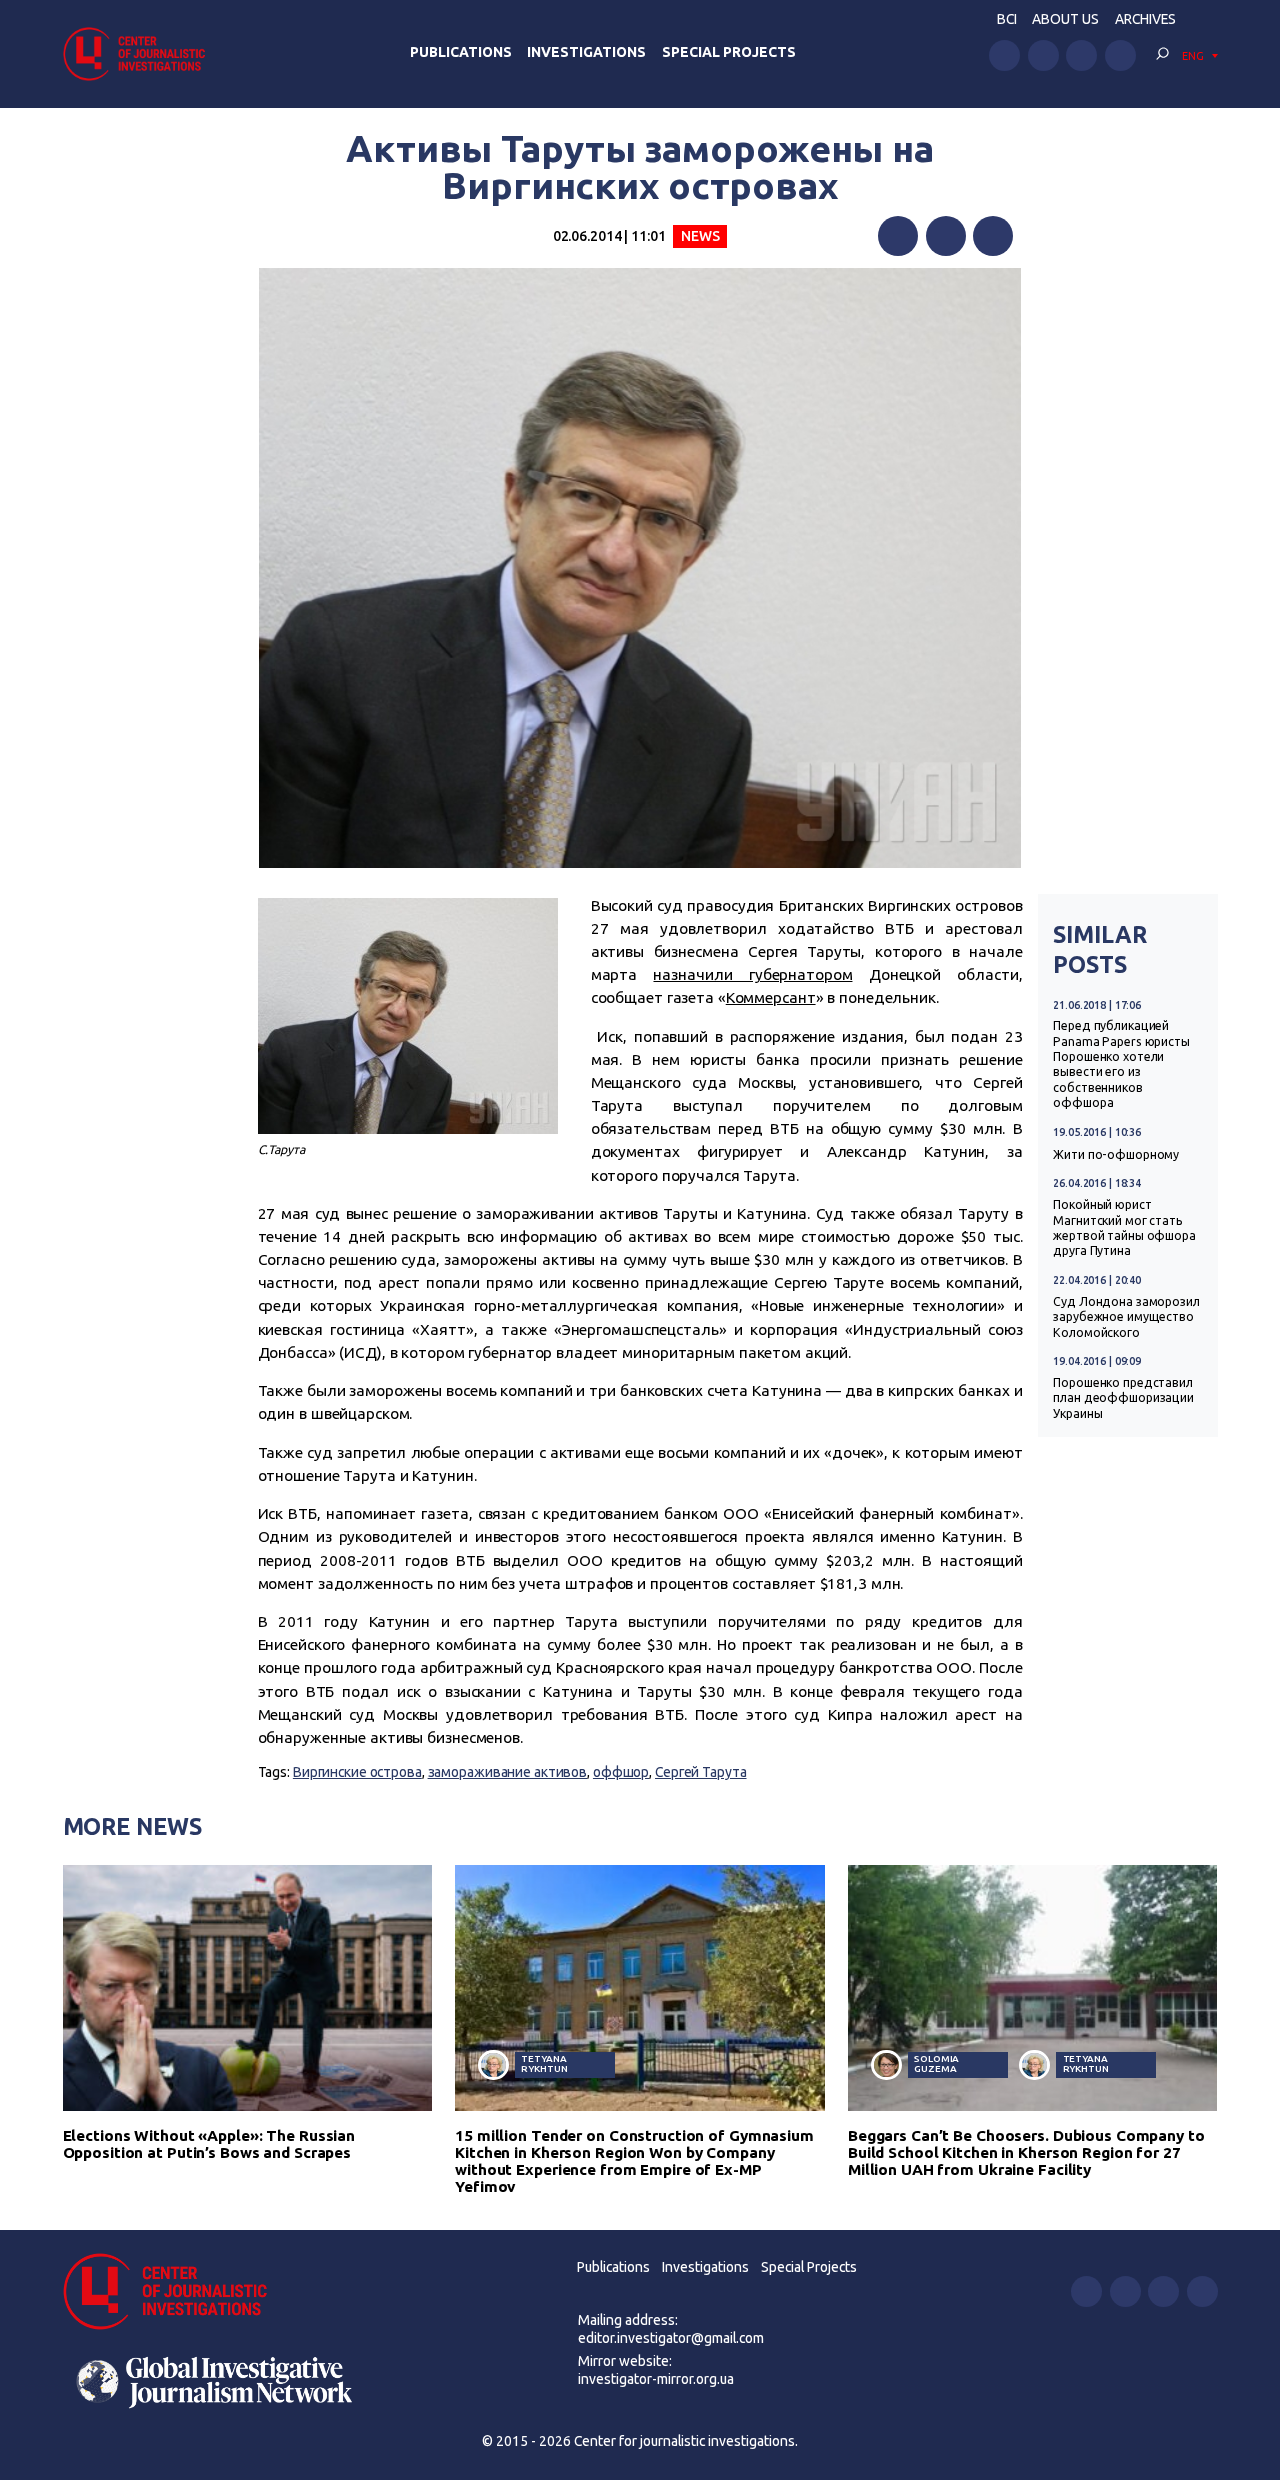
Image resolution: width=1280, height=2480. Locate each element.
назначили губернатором (752, 974)
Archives (1145, 19)
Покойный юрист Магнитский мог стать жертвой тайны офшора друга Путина (1124, 1227)
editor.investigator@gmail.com (671, 2338)
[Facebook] (898, 236)
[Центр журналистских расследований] (140, 53)
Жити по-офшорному (1116, 1154)
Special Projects (729, 52)
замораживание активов (508, 1772)
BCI (1007, 19)
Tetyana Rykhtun (544, 2063)
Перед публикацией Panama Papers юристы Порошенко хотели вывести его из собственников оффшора (1121, 1064)
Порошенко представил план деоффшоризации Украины (1123, 1398)
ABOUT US (1065, 19)
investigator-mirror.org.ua (656, 2379)
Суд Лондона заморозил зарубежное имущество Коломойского (1126, 1317)
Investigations (586, 52)
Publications (461, 52)
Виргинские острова (357, 1772)
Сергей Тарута (701, 1772)
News (700, 236)
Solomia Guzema (936, 2063)
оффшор (621, 1772)
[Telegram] (993, 236)
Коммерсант (771, 997)
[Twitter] (946, 236)
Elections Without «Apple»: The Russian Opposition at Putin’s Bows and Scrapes (209, 2144)
